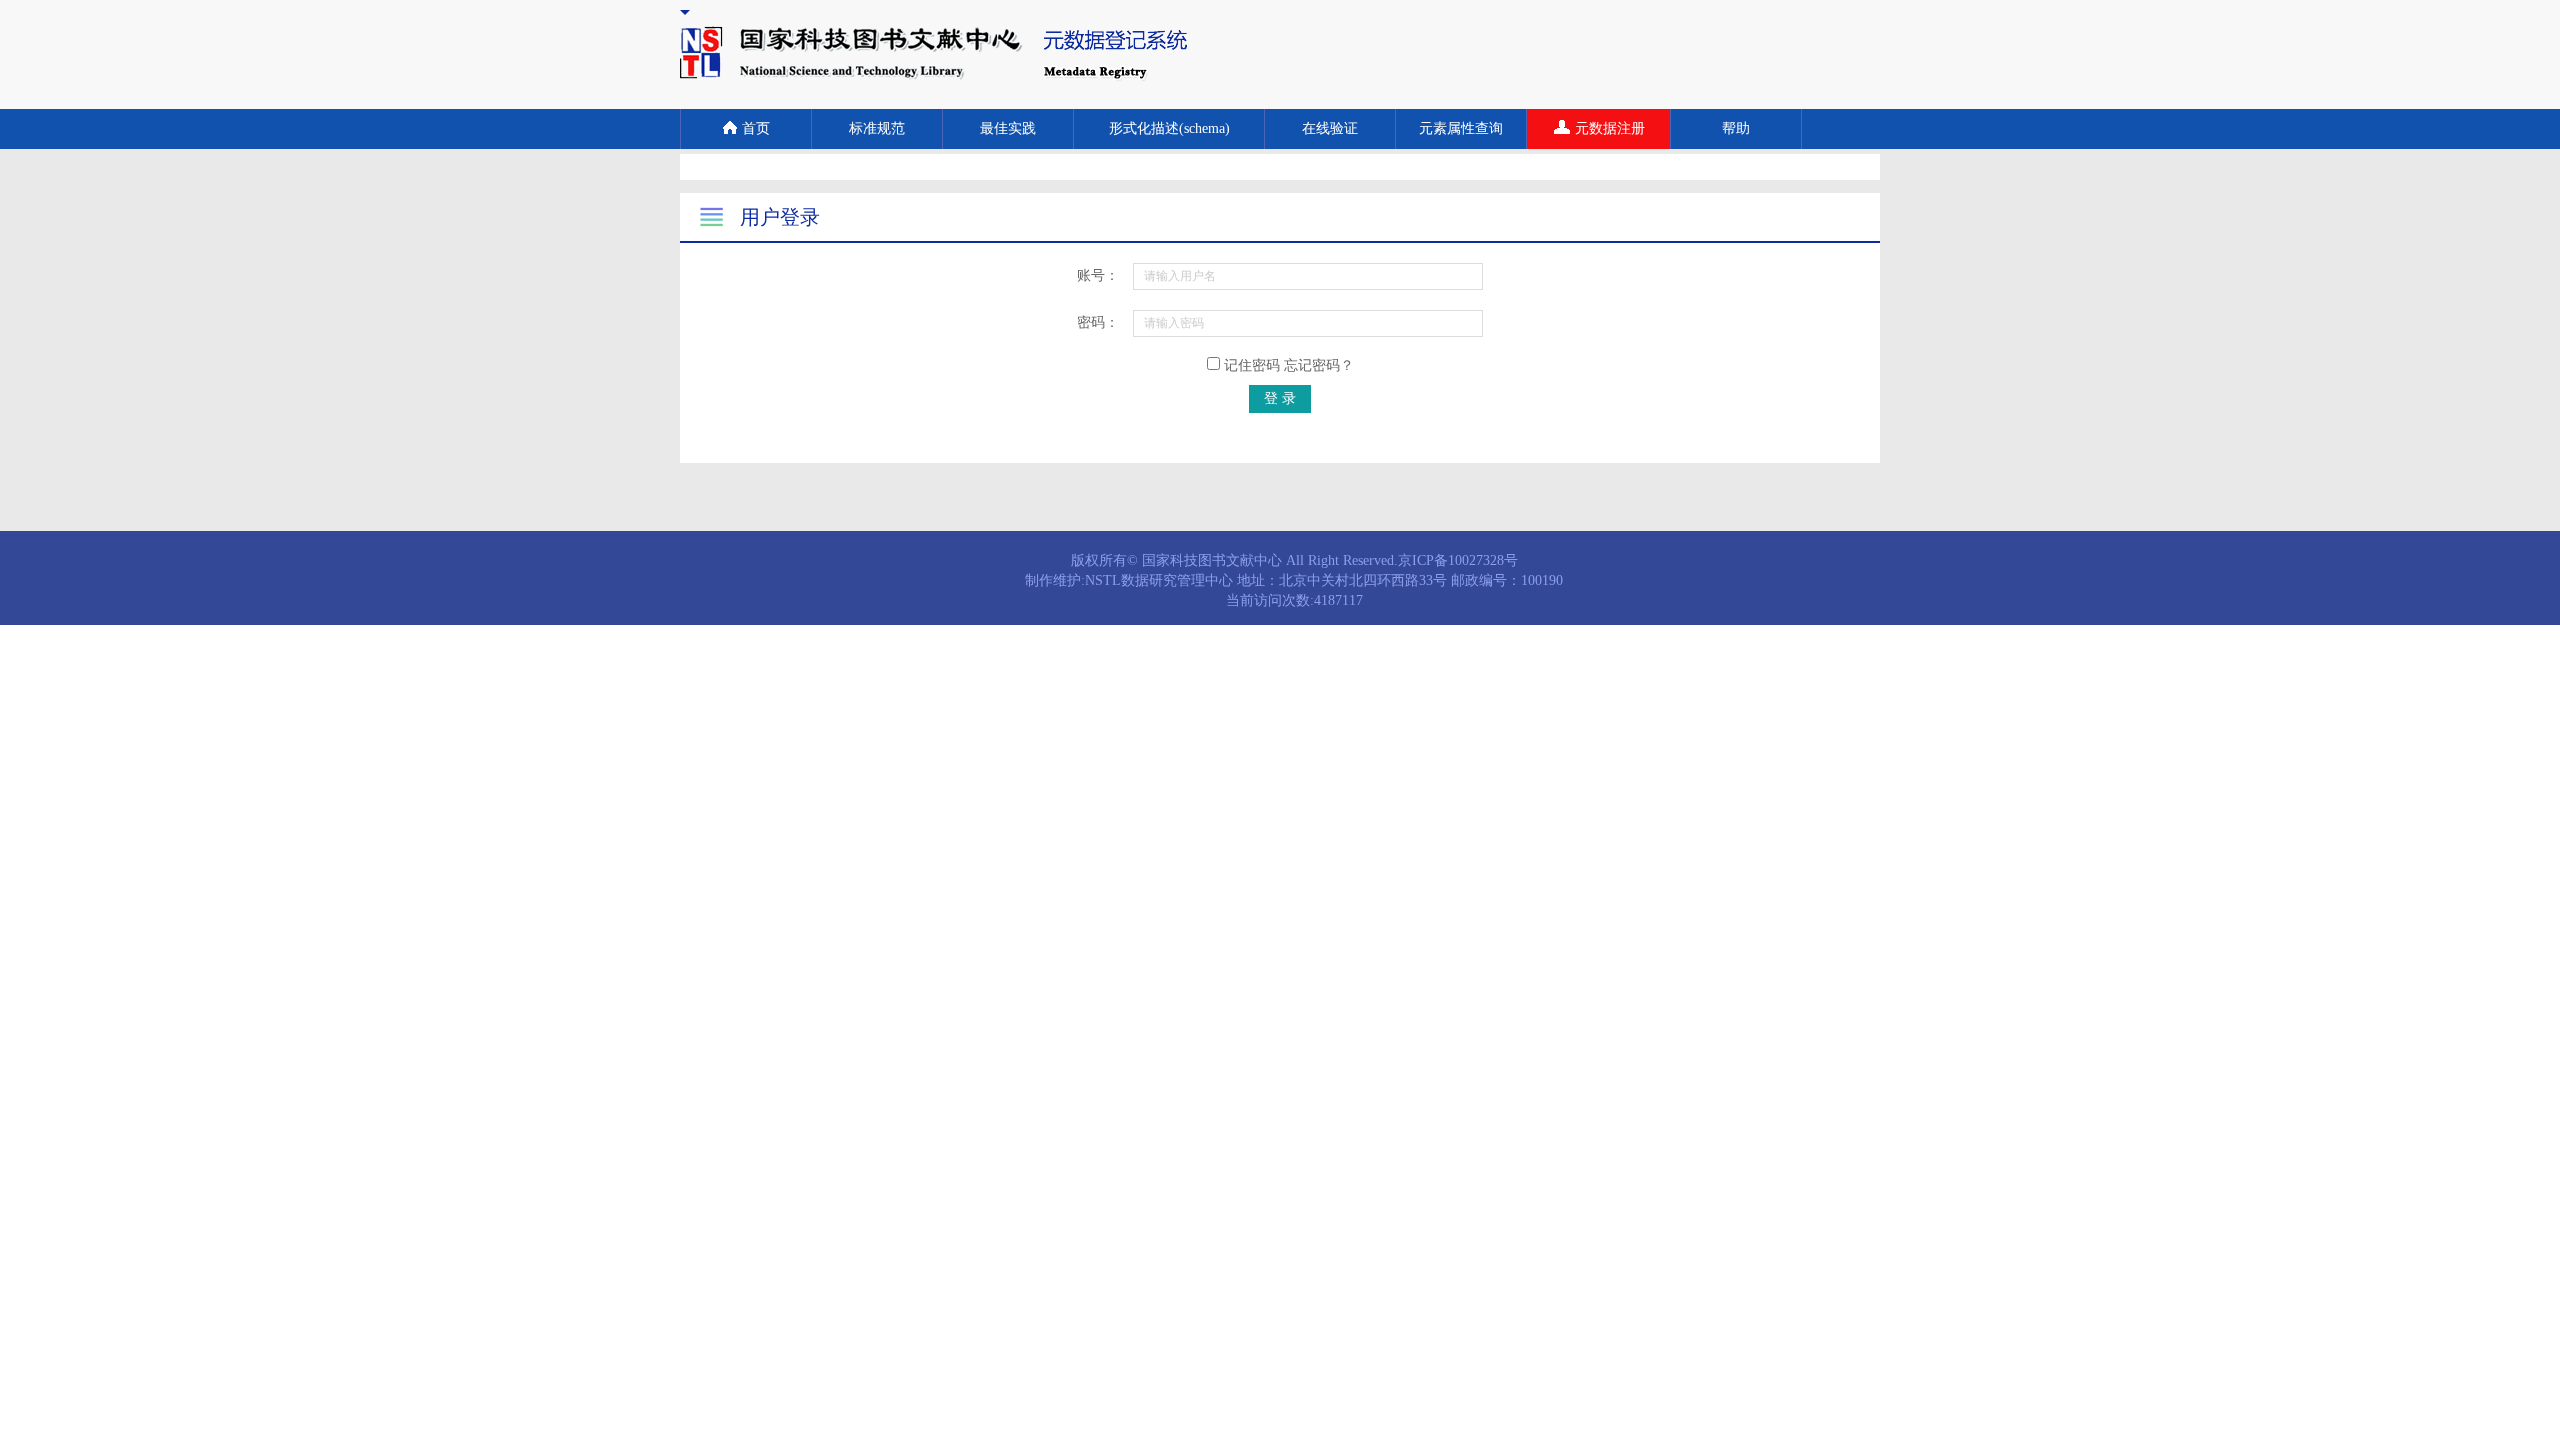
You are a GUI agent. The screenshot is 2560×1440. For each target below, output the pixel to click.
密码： (1098, 322)
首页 (756, 128)
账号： (1098, 275)
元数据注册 (1610, 128)
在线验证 (1330, 128)
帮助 (1736, 128)
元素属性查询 (1461, 128)
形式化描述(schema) (1169, 128)
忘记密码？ (1319, 365)
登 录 (1280, 398)
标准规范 (877, 128)
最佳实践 (1008, 128)
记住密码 (1287, 365)
